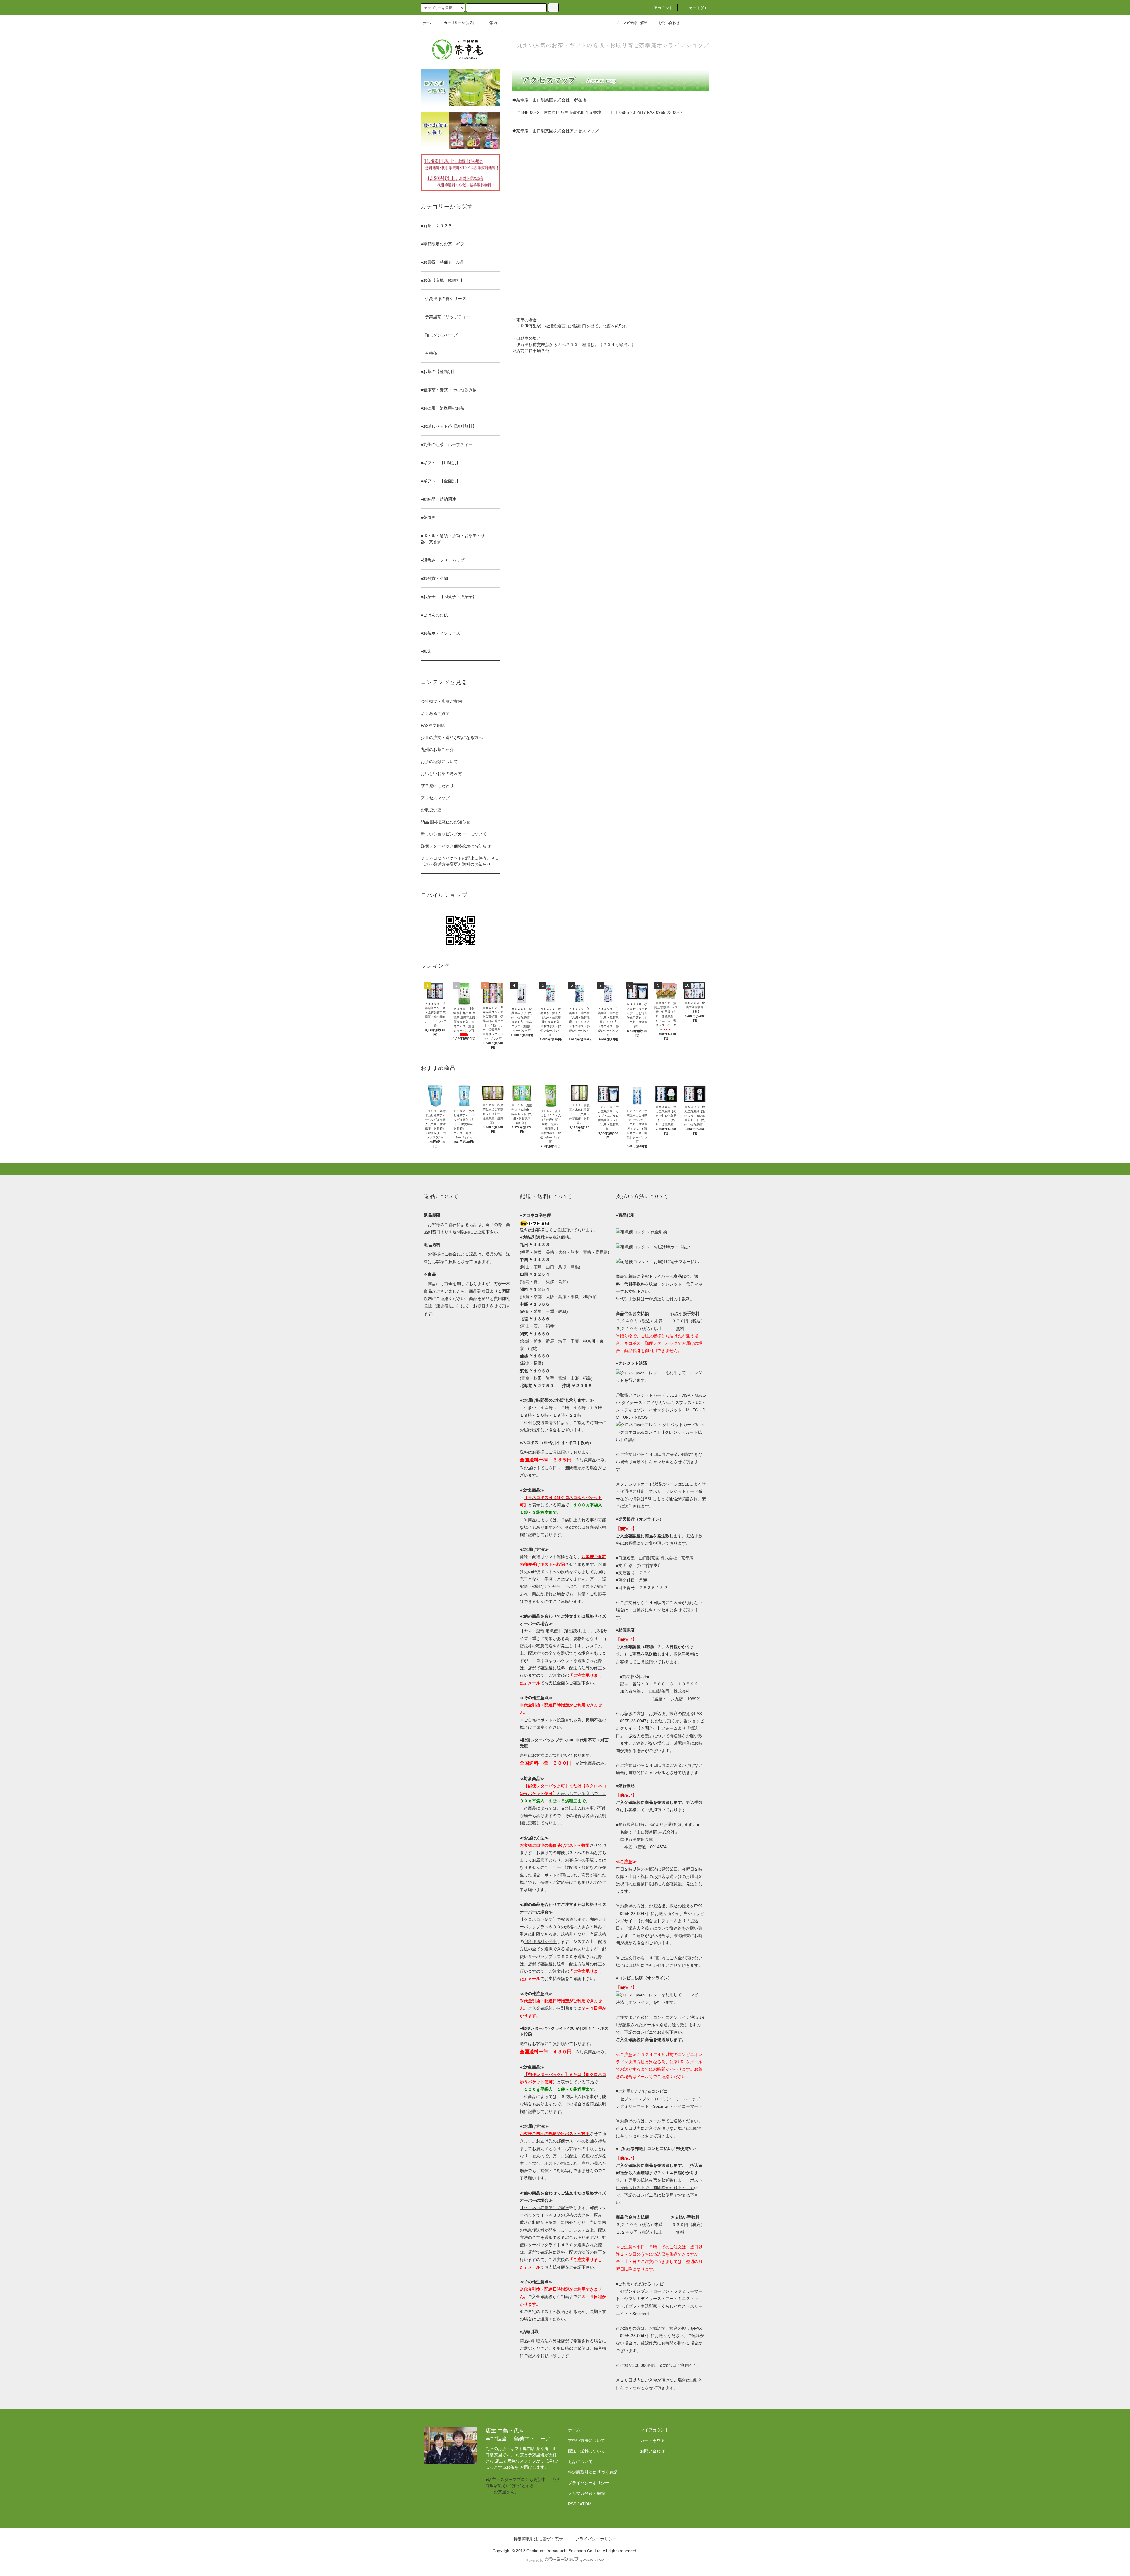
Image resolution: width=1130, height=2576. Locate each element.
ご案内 (492, 23)
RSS (572, 2504)
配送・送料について (586, 2451)
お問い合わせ (669, 23)
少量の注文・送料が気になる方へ (452, 737)
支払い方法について (586, 2440)
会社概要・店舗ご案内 (441, 701)
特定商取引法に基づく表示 (538, 2539)
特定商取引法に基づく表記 (593, 2472)
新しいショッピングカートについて (454, 834)
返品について (580, 2462)
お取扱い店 (431, 810)
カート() (698, 8)
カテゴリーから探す (460, 23)
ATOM (586, 2504)
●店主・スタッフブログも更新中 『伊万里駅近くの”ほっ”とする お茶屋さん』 (522, 2486)
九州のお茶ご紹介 (437, 750)
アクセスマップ (435, 798)
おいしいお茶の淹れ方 (441, 774)
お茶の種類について (439, 762)
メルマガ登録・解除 (632, 23)
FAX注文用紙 (433, 725)
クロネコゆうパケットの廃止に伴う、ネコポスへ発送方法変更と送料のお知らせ (460, 861)
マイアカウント (654, 2430)
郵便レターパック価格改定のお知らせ (456, 846)
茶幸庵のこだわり (437, 786)
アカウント (664, 8)
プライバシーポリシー (589, 2483)
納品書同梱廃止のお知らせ (446, 822)
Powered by (535, 2560)
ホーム (428, 23)
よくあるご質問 (435, 713)
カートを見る (652, 2440)
